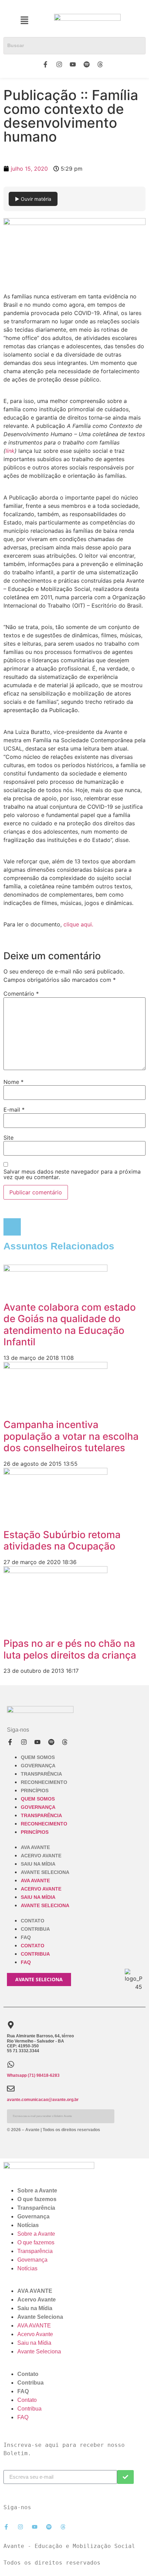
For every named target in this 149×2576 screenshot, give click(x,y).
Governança (38, 1766)
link (10, 451)
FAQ (26, 1937)
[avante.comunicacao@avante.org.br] (11, 2089)
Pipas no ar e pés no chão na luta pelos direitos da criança (70, 1649)
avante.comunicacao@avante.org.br (43, 2100)
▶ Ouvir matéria (33, 199)
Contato (33, 1921)
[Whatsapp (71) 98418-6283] (11, 2064)
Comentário (21, 994)
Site (8, 1138)
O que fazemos (37, 2199)
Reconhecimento (44, 1782)
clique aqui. (78, 924)
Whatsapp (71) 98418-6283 (33, 2075)
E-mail (14, 1110)
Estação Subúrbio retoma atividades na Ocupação (62, 1541)
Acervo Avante (41, 1856)
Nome (14, 1082)
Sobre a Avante (37, 2191)
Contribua (35, 1929)
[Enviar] (125, 2477)
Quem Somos (38, 1757)
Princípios (35, 1790)
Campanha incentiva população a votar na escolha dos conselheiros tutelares (71, 1436)
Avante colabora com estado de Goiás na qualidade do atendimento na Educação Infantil (70, 1325)
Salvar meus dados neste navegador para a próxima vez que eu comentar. (72, 1174)
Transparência (41, 1774)
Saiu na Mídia (38, 1864)
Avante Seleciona (45, 1872)
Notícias (28, 2225)
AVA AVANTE (35, 1847)
